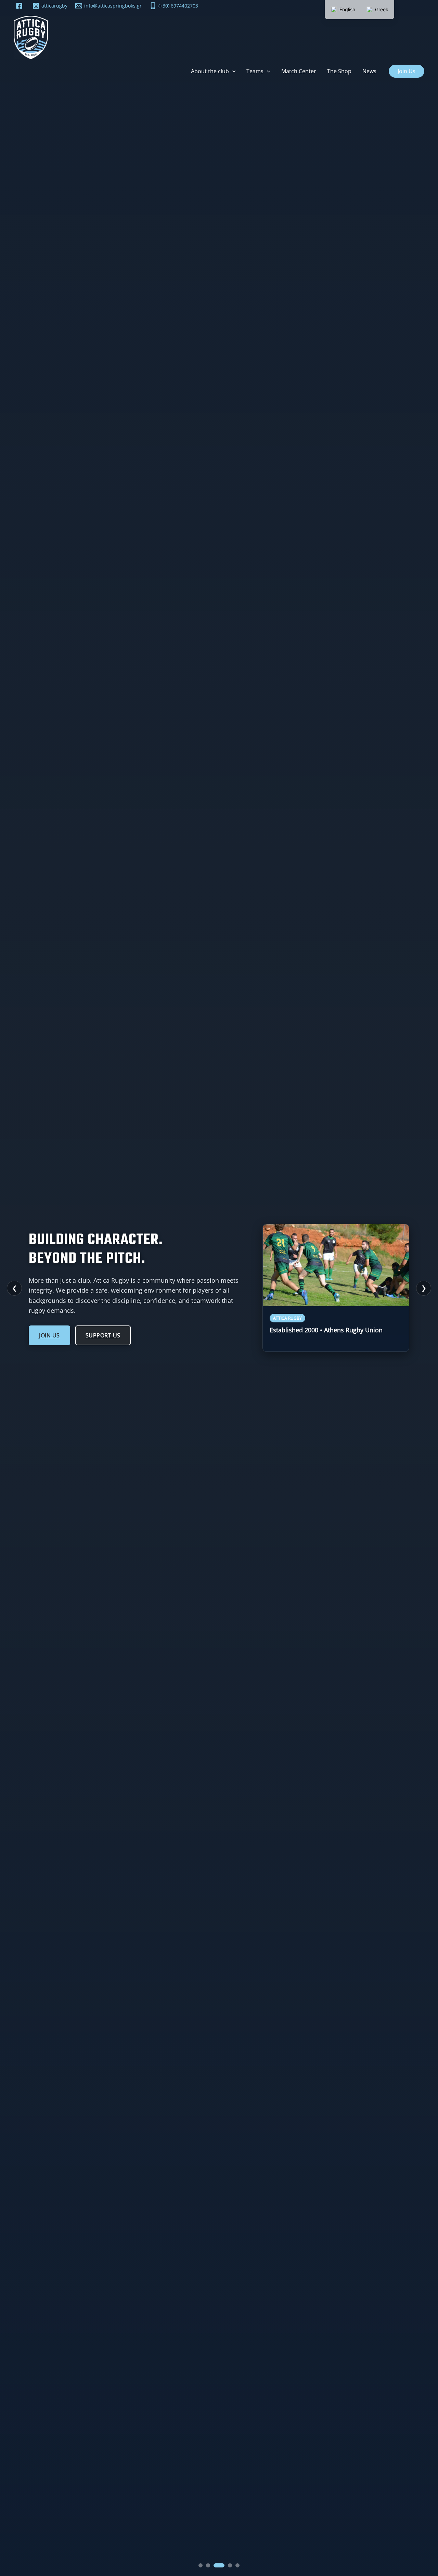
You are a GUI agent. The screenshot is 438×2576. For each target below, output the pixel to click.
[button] (232, 71)
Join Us (49, 1335)
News (369, 71)
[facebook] (20, 6)
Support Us (103, 1335)
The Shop (339, 71)
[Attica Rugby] (31, 37)
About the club (210, 71)
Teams (255, 71)
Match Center (299, 71)
